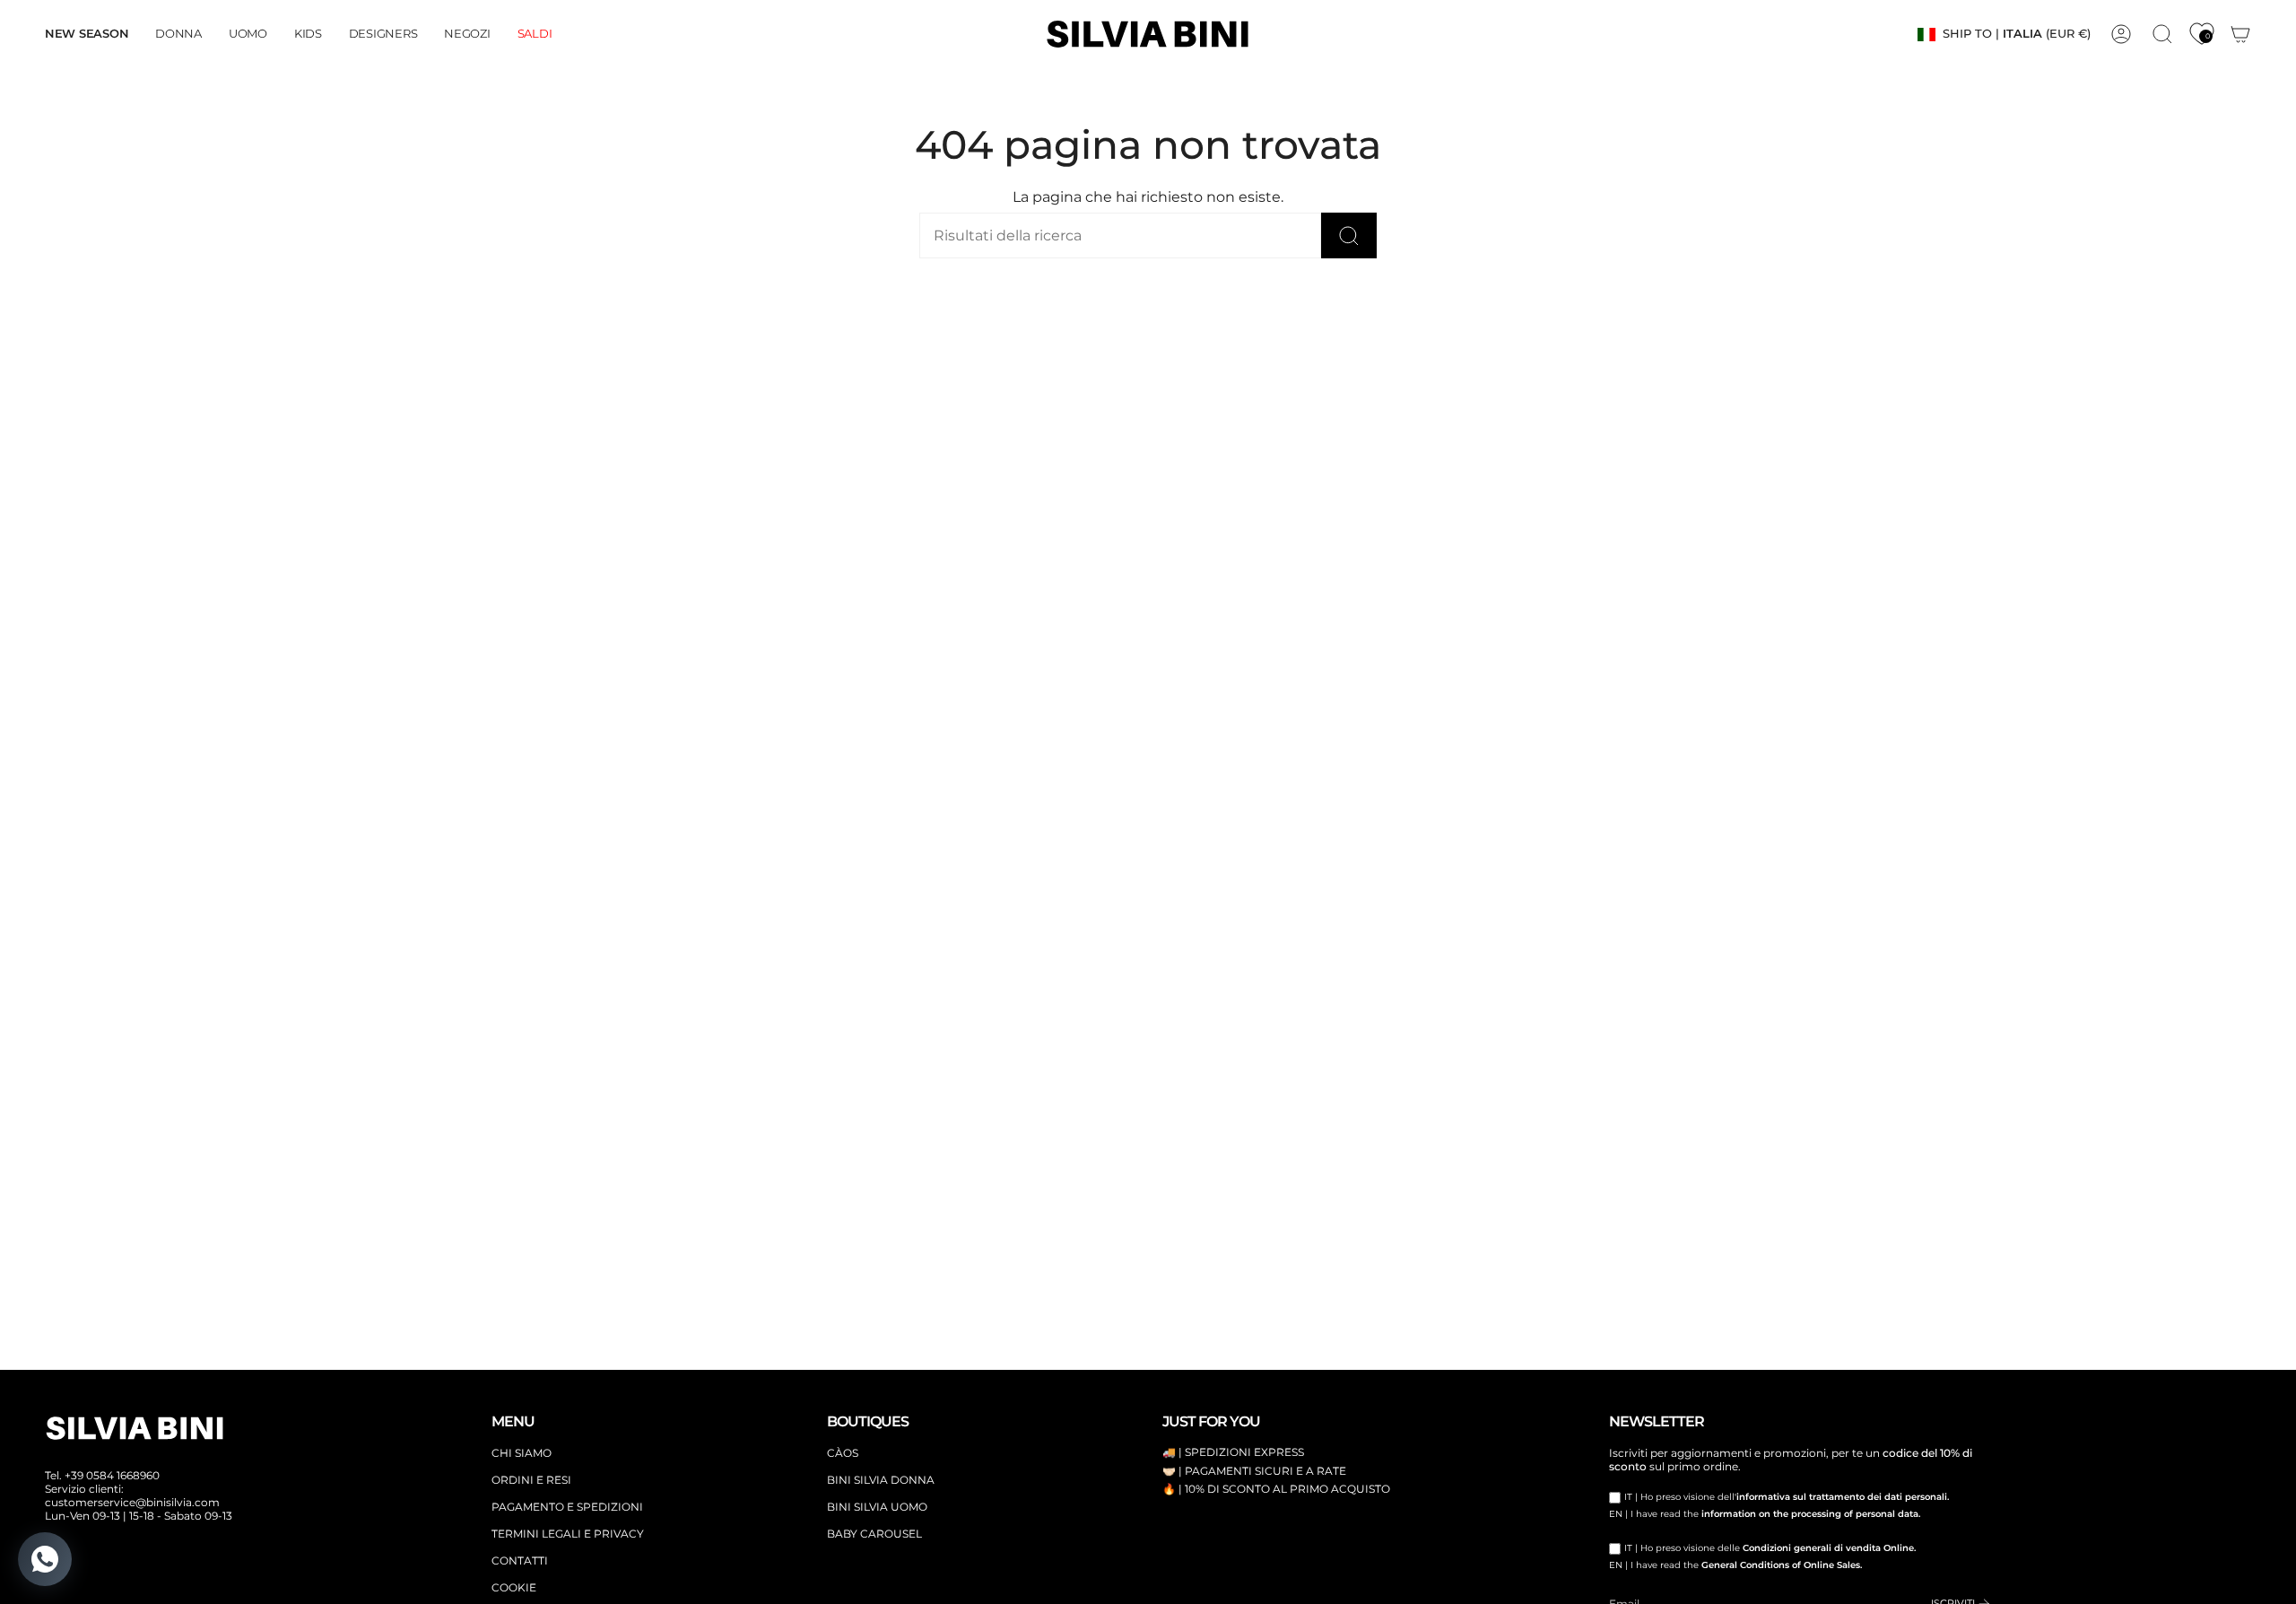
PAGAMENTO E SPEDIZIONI (567, 1507)
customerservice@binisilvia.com (132, 1502)
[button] (178, 34)
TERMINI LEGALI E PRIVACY (568, 1534)
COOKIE (514, 1587)
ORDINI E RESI (531, 1480)
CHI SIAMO (522, 1453)
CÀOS (843, 1453)
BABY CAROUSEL (874, 1534)
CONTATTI (520, 1560)
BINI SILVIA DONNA (881, 1480)
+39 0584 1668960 (112, 1475)
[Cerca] (1349, 235)
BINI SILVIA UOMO (877, 1507)
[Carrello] (2240, 34)
